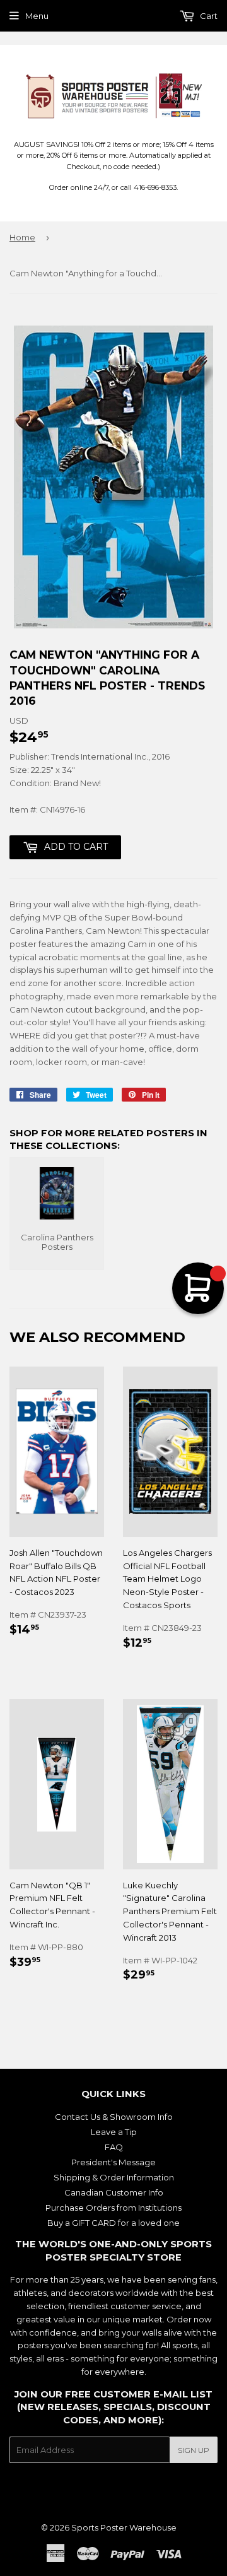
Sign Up (194, 2450)
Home (22, 237)
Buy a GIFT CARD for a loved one (113, 2223)
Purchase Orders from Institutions (113, 2208)
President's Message (113, 2162)
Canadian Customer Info (114, 2192)
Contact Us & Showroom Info (114, 2117)
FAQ (114, 2147)
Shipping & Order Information (114, 2177)
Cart (208, 16)
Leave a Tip (114, 2132)
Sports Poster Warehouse (124, 2527)
